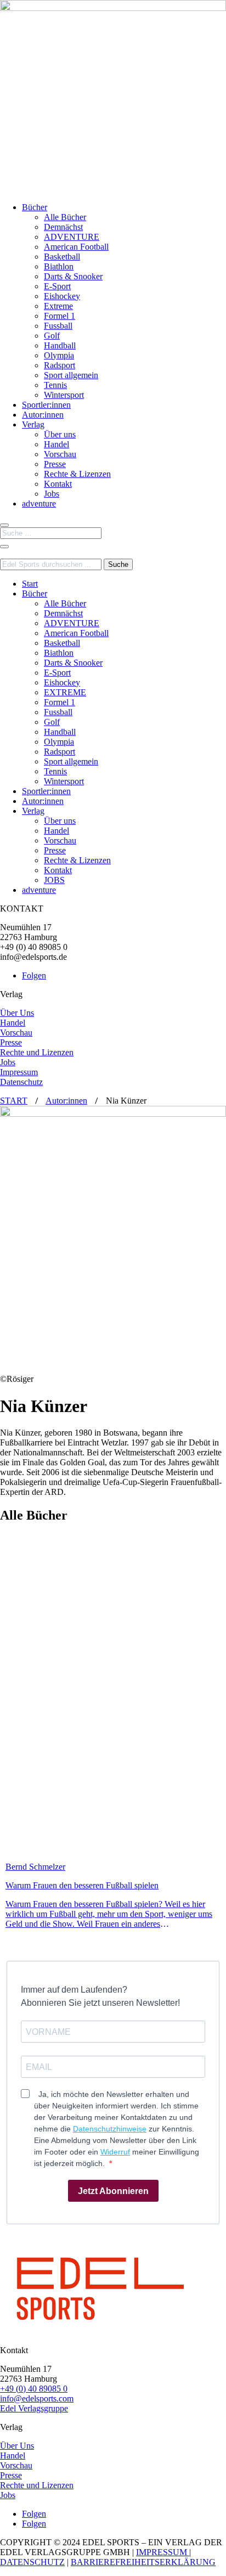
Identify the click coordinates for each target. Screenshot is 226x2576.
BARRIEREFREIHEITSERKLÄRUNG (143, 2562)
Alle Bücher (65, 217)
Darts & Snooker (73, 276)
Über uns (60, 434)
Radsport (60, 365)
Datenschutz (21, 1082)
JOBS (54, 880)
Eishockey (62, 296)
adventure (39, 504)
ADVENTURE (72, 237)
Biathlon (59, 266)
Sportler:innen (46, 405)
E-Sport (57, 286)
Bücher (35, 207)
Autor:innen (43, 415)
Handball (60, 345)
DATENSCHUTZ (32, 2562)
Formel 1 (60, 316)
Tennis (55, 385)
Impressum (19, 1072)
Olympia (59, 355)
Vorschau (60, 454)
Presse (55, 464)
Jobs (52, 494)
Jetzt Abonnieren (113, 2191)
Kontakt (58, 484)
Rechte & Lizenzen (77, 474)
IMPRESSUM (163, 2552)
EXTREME (65, 692)
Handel (56, 444)
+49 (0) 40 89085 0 (34, 2389)
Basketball (62, 257)
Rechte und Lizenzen (37, 1052)
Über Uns (17, 1013)
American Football (76, 247)
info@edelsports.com (37, 2398)
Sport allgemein (71, 375)
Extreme (58, 306)
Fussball (58, 326)
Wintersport (64, 395)
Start (30, 584)
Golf (52, 336)
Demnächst (63, 227)
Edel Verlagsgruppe (34, 2408)
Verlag (33, 424)
